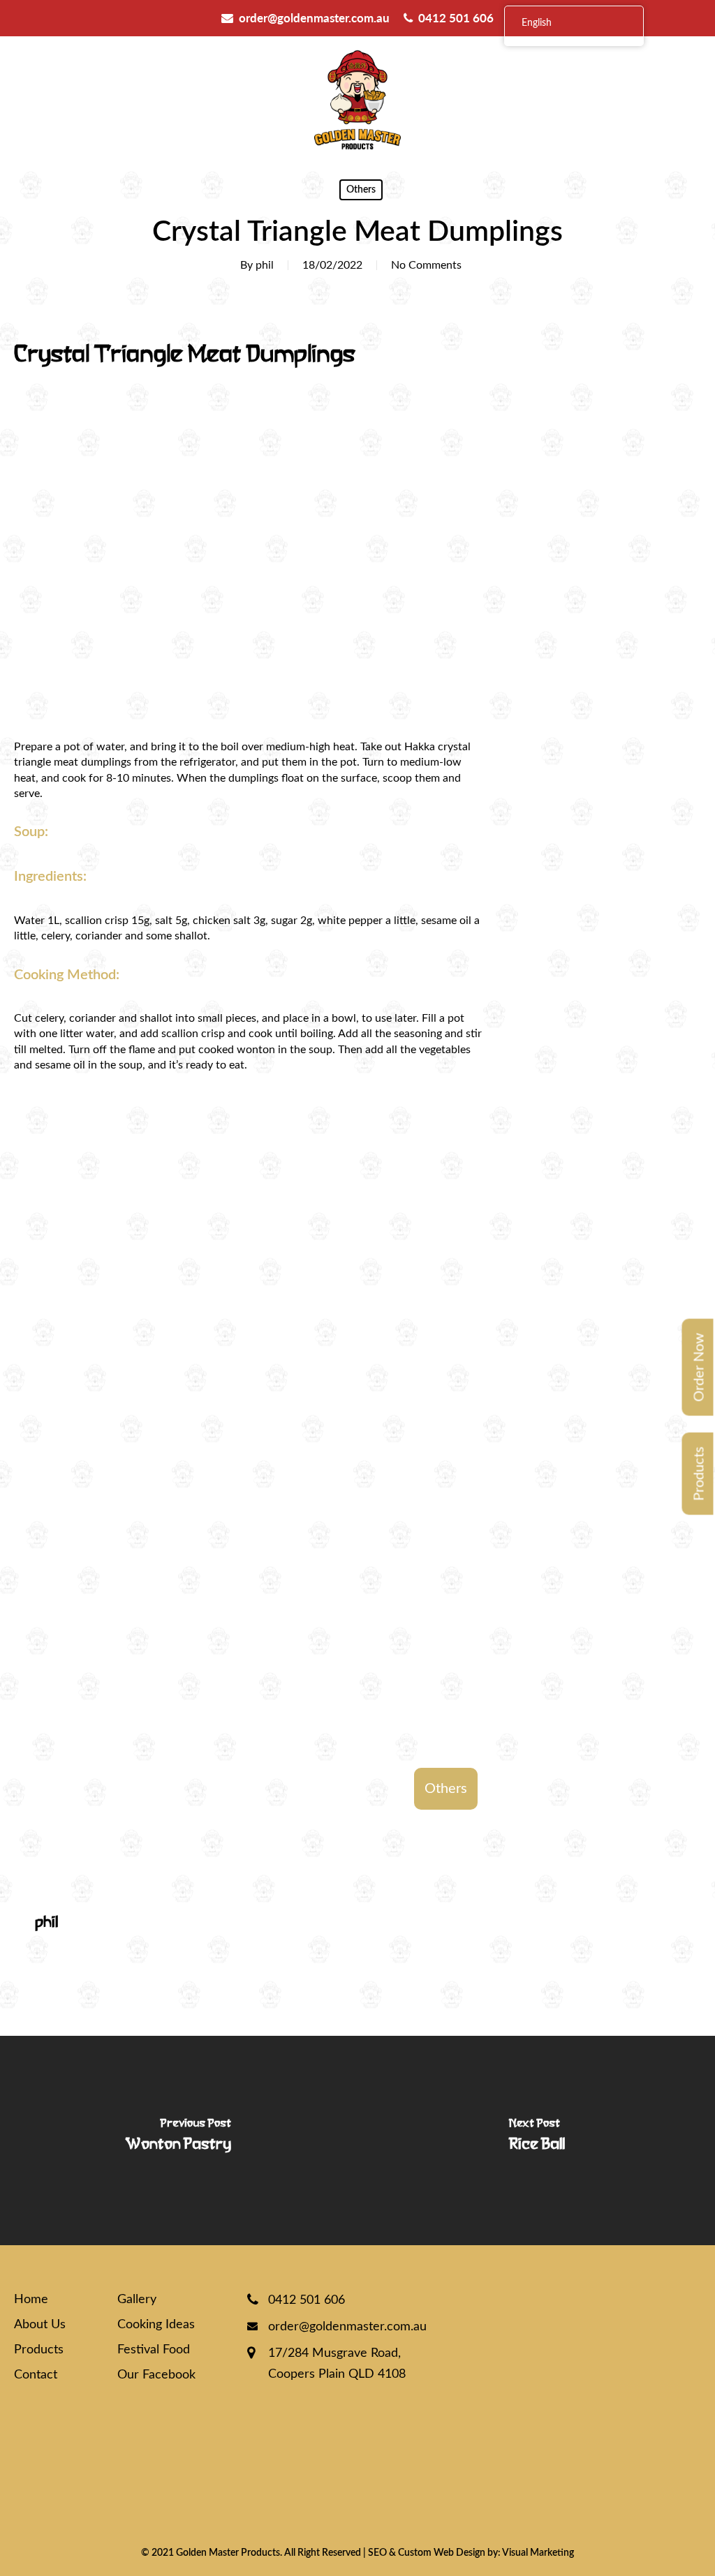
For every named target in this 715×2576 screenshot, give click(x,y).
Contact (36, 2375)
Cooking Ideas (156, 2325)
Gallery (137, 2300)
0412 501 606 (456, 18)
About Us (40, 2325)
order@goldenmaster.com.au (314, 18)
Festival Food (154, 2350)
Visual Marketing (538, 2553)
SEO (377, 2553)
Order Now (700, 1368)
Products (700, 1474)
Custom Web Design (442, 2553)
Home (31, 2300)
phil (265, 265)
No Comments (426, 265)
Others (361, 190)
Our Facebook (156, 2375)
